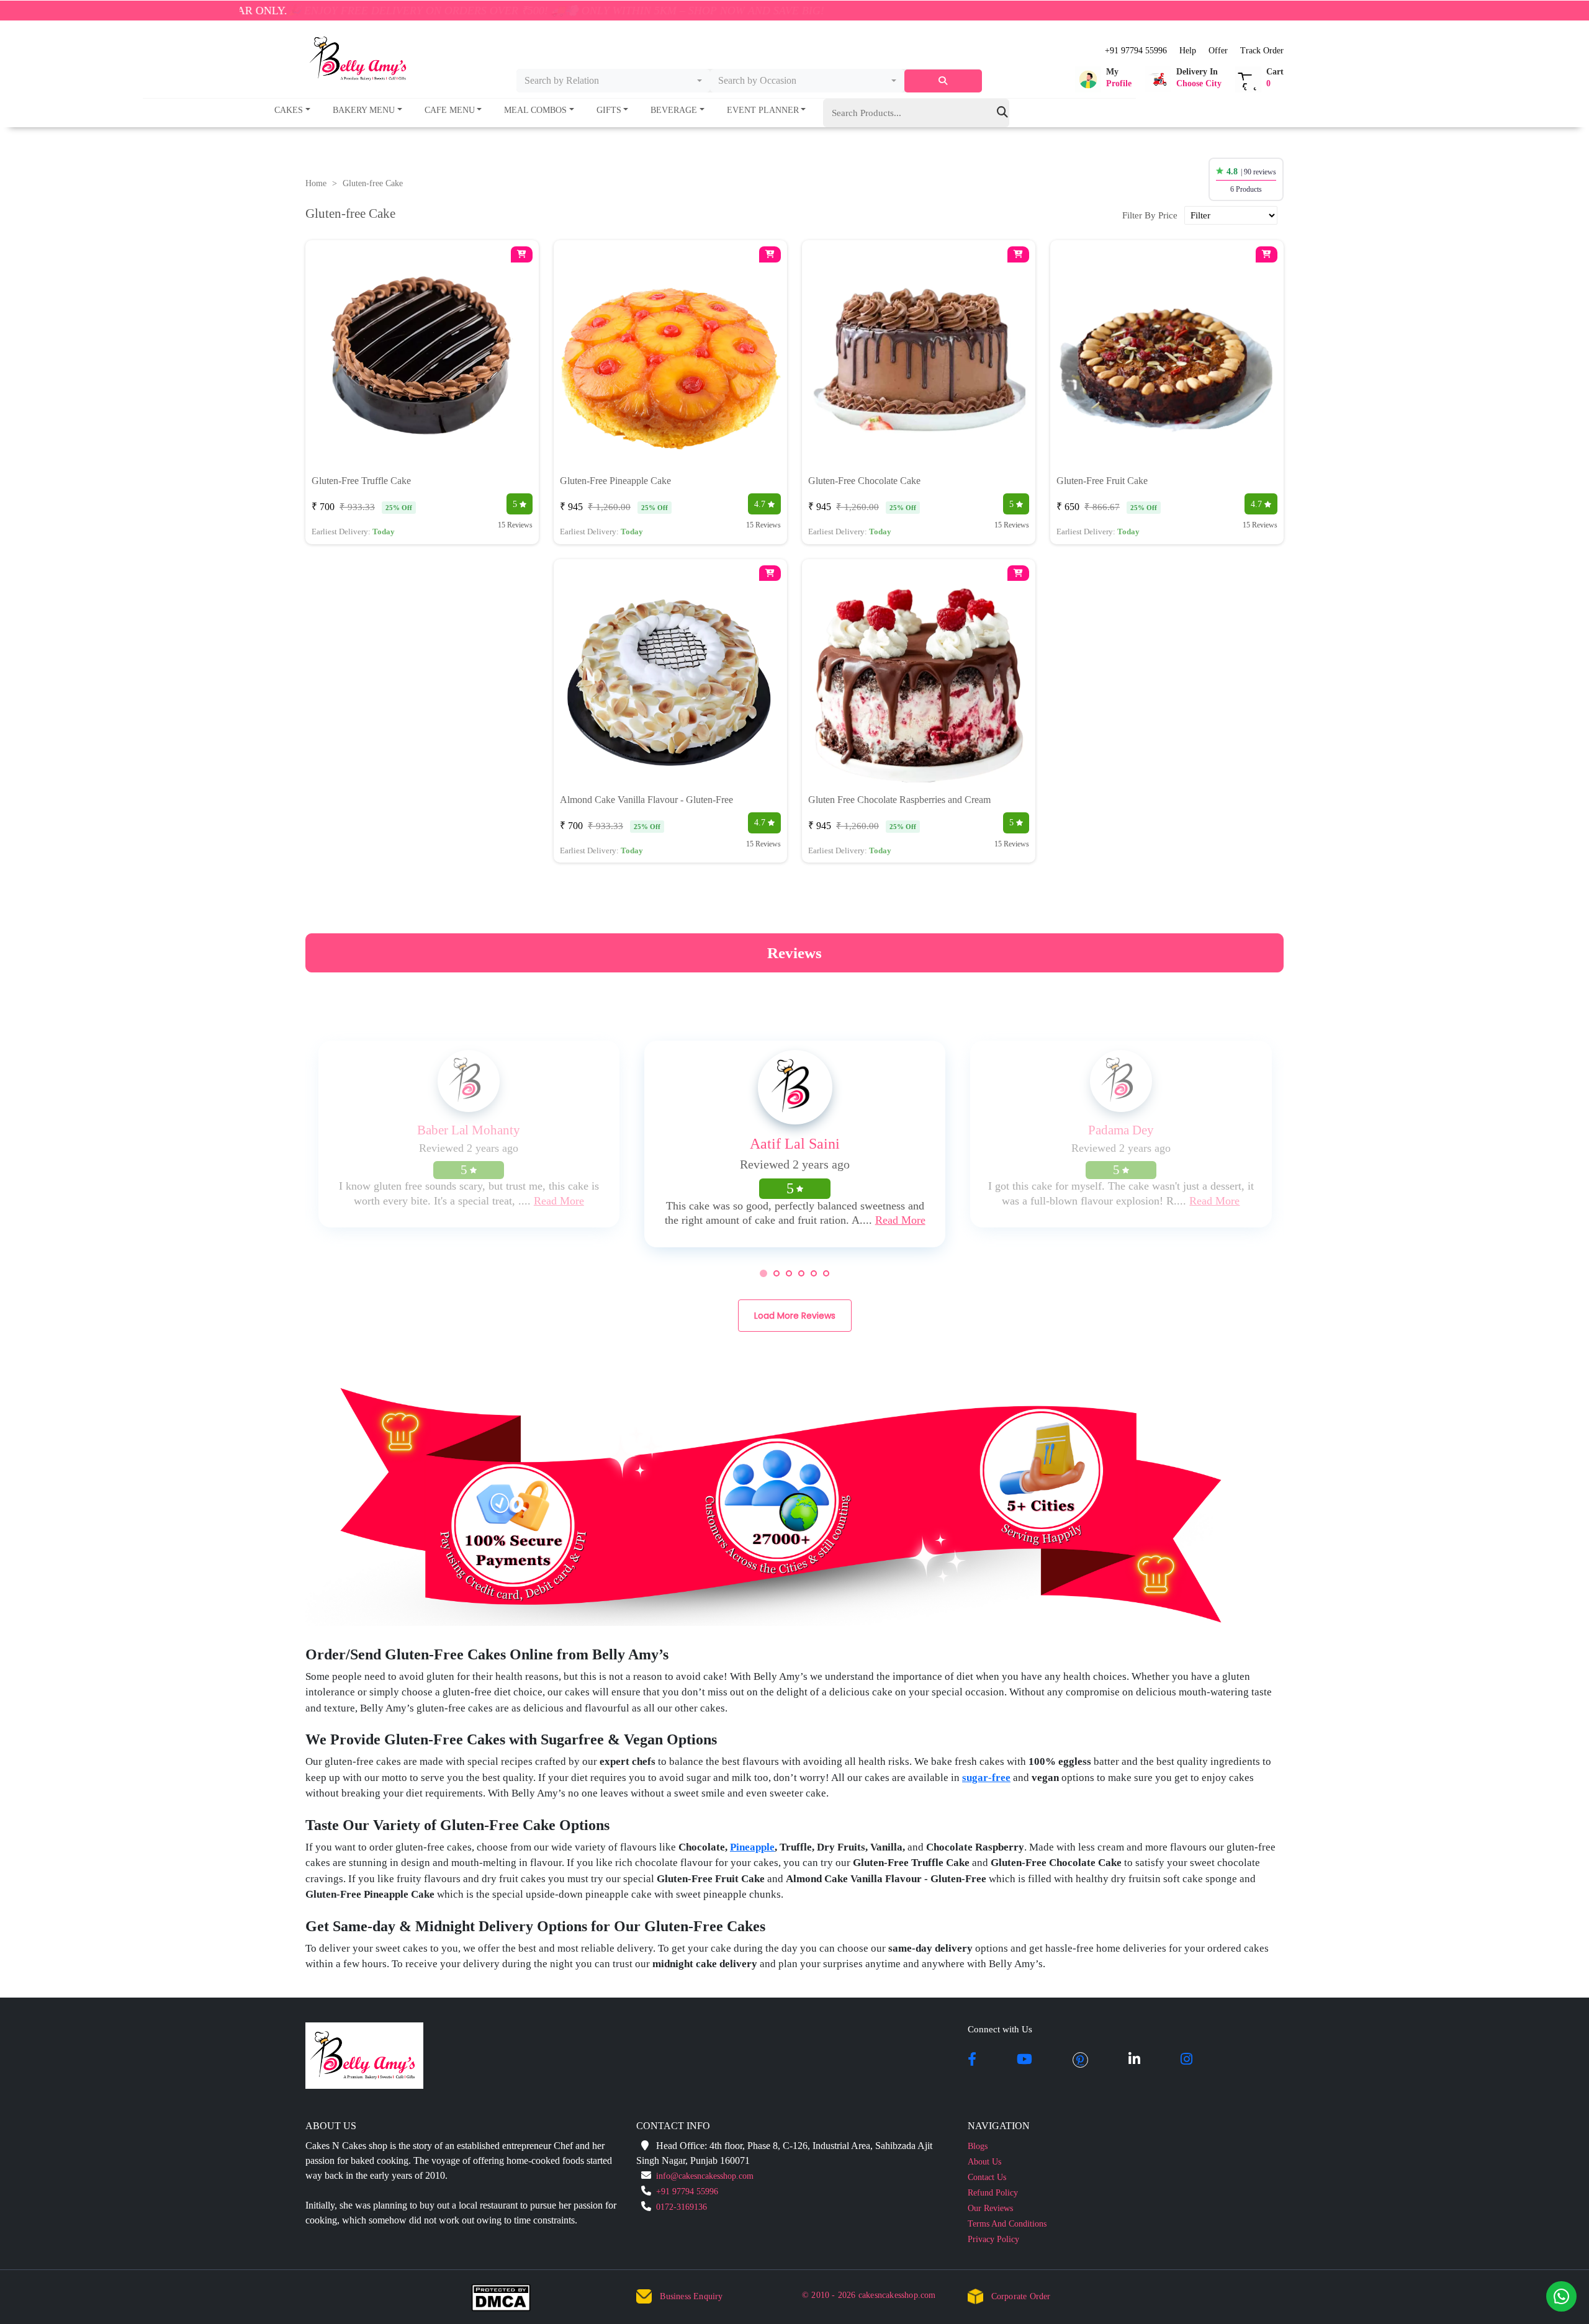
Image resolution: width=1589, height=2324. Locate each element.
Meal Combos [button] (535, 110)
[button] (1103, 79)
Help (1188, 51)
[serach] (943, 81)
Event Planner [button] (763, 110)
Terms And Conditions (1007, 2224)
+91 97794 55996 (1136, 51)
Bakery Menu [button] (364, 110)
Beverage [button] (674, 110)
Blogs (978, 2146)
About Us (984, 2162)
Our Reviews (990, 2208)
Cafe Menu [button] (450, 110)
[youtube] (1024, 2060)
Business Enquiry (691, 2296)
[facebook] (972, 2060)
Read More (559, 1201)
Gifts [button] (609, 110)
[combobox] (614, 81)
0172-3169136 (682, 2207)
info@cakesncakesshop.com (705, 2176)
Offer (1218, 51)
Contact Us (987, 2177)
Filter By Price (1150, 215)
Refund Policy (993, 2193)
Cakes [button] (289, 110)
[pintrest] (1080, 2060)
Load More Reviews (795, 1316)
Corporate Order (1021, 2296)
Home (316, 183)
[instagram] (1186, 2060)
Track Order (1262, 51)
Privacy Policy (993, 2239)
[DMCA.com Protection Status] (509, 2300)
